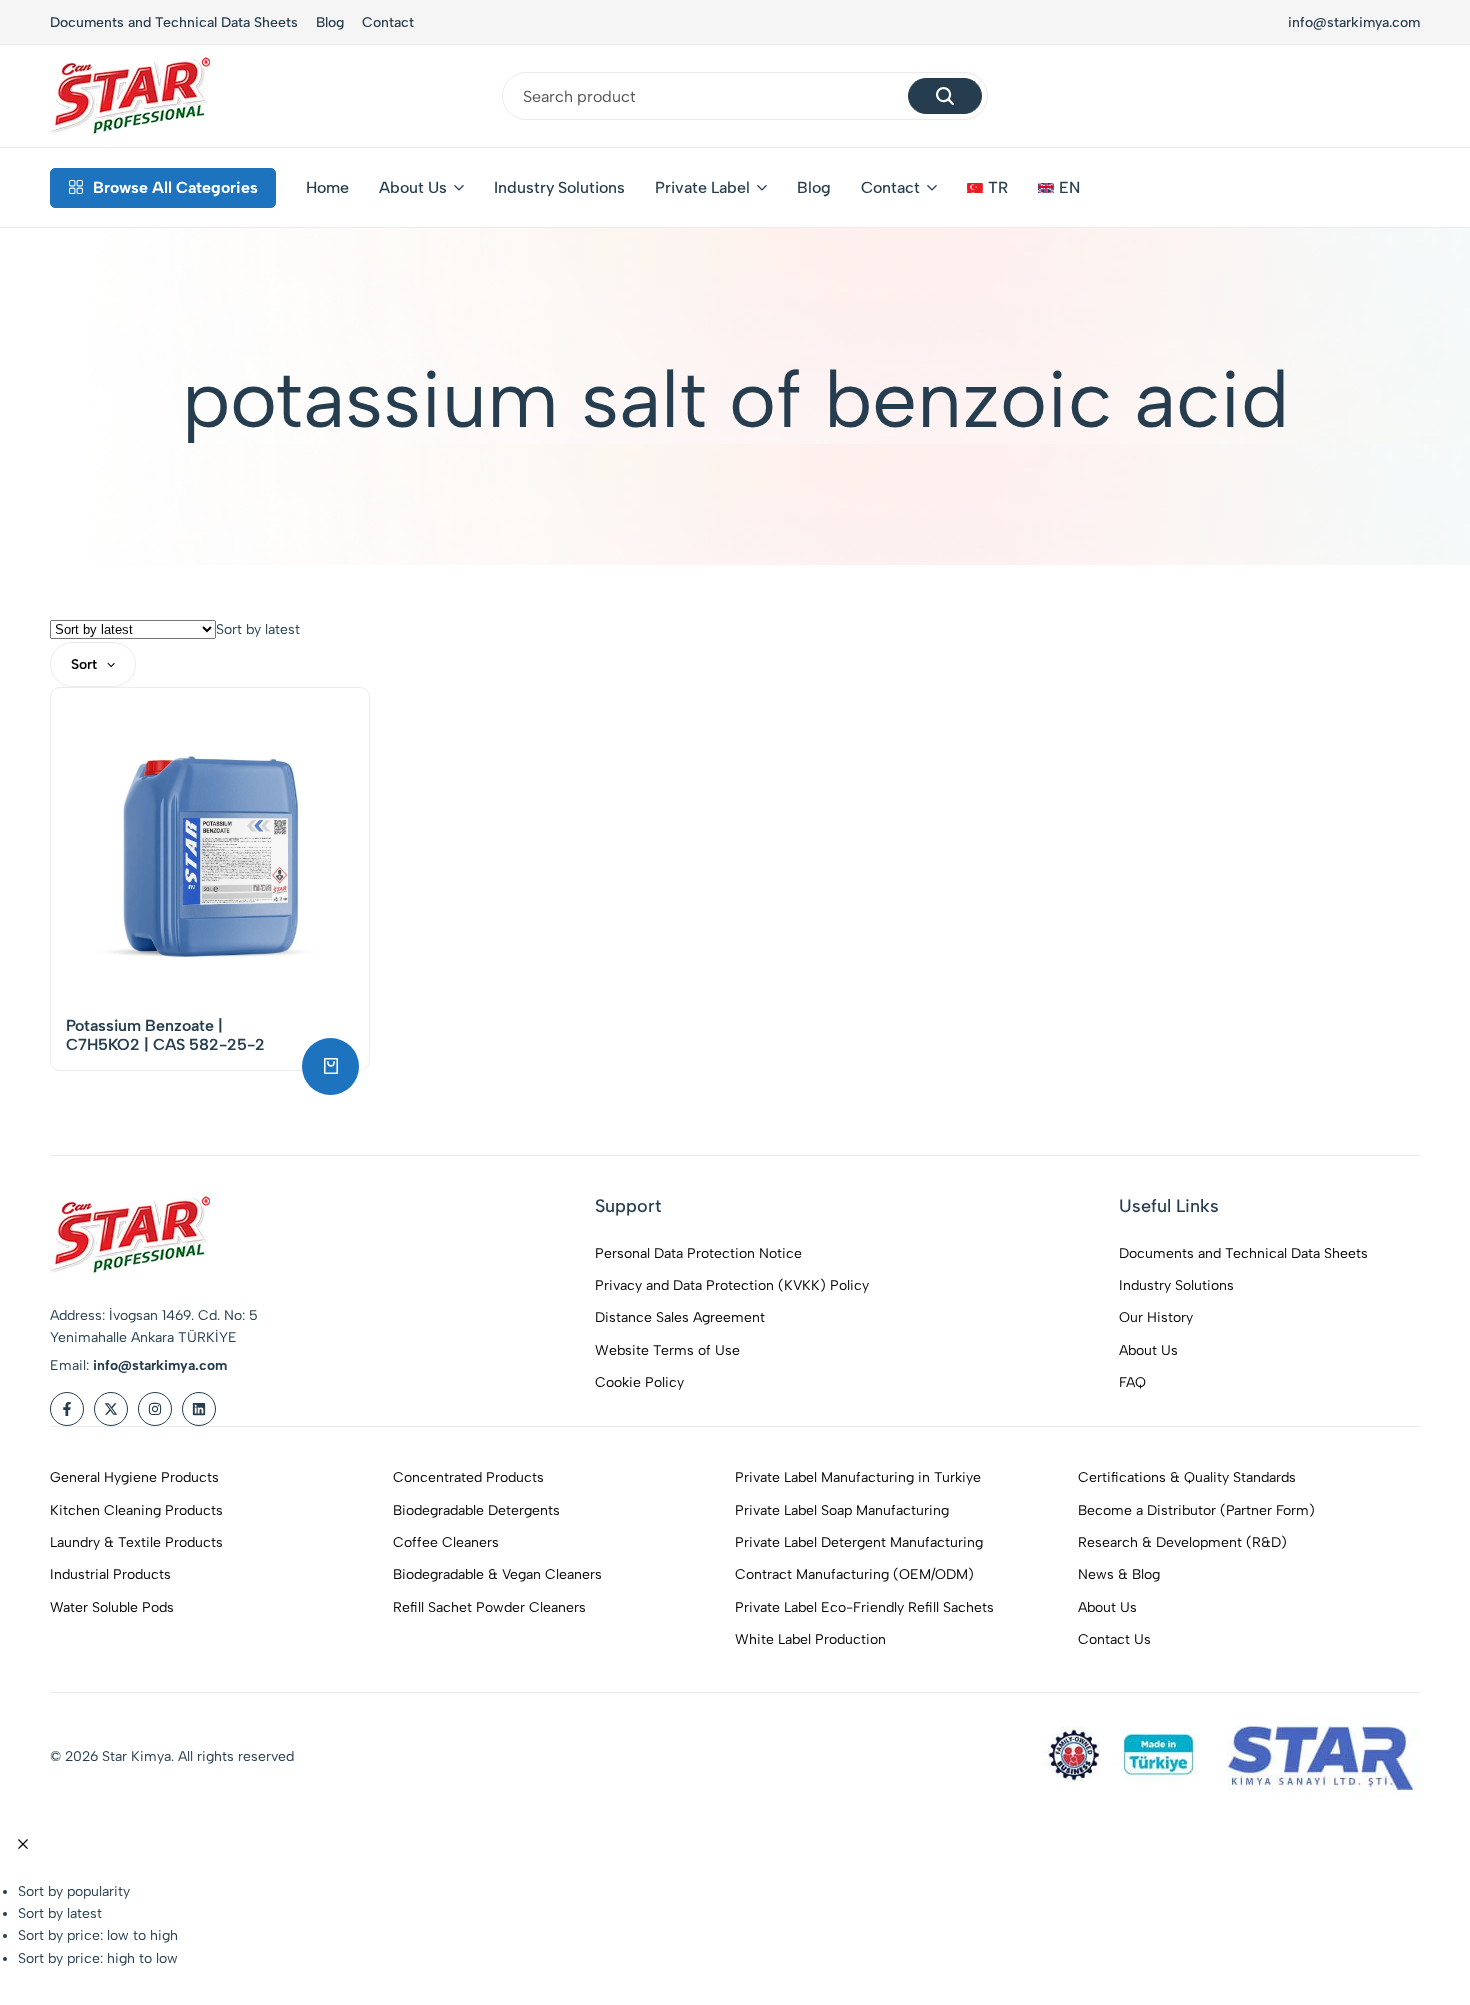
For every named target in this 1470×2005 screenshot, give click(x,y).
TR (998, 187)
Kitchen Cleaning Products (136, 1510)
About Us (413, 187)
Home (327, 187)
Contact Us (1114, 1639)
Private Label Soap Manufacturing (842, 1510)
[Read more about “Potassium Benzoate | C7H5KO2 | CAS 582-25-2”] (330, 1066)
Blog (330, 22)
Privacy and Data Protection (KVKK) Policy (732, 1285)
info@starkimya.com (1354, 22)
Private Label (702, 187)
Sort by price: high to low (98, 1958)
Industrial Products (110, 1574)
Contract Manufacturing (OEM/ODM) (854, 1574)
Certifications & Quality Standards (1187, 1477)
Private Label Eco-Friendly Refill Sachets (864, 1607)
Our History (1156, 1317)
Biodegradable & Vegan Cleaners (497, 1574)
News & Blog (1119, 1574)
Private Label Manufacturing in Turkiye (858, 1477)
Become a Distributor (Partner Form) (1196, 1510)
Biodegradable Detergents (476, 1510)
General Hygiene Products (134, 1477)
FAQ (1132, 1382)
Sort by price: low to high (98, 1935)
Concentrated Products (468, 1477)
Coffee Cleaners (446, 1542)
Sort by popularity (74, 1891)
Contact (388, 22)
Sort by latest (60, 1913)
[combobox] (258, 629)
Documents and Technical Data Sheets (174, 22)
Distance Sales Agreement (680, 1317)
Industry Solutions (559, 187)
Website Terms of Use (667, 1350)
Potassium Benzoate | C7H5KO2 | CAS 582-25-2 (165, 1035)
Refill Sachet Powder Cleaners (489, 1607)
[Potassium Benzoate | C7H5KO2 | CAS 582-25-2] (210, 847)
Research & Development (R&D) (1182, 1542)
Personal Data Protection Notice (698, 1253)
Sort (84, 664)
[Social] (67, 1409)
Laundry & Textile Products (136, 1542)
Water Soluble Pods (112, 1607)
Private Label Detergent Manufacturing (859, 1542)
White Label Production (810, 1639)
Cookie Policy (639, 1382)
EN (1069, 187)
